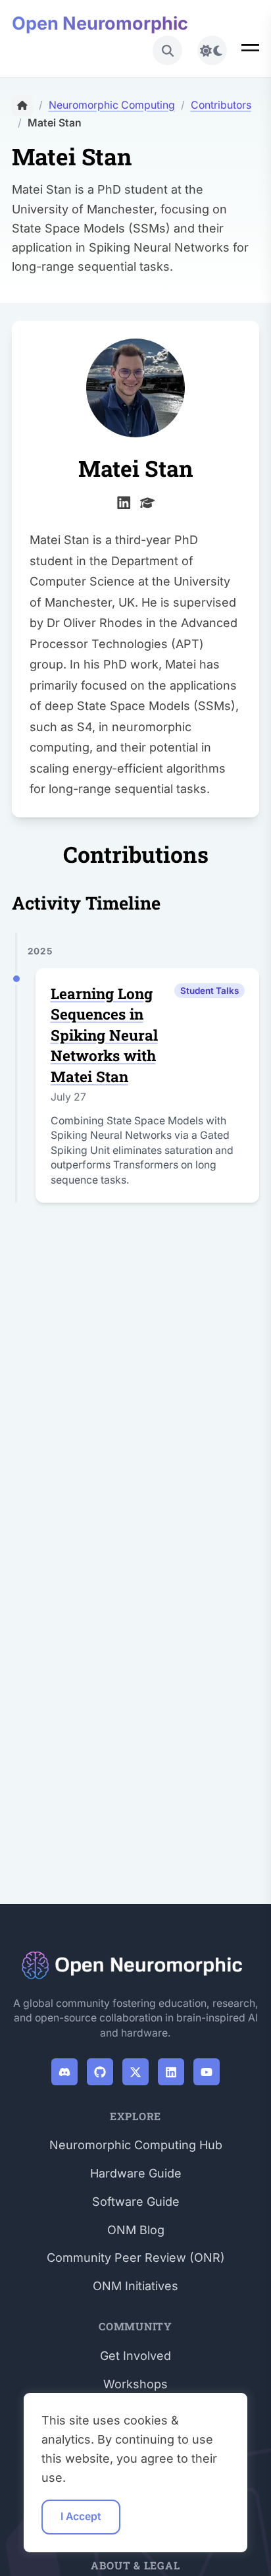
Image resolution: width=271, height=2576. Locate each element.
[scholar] (148, 501)
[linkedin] (124, 501)
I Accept (81, 2516)
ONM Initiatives (135, 2286)
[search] (167, 50)
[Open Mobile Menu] (250, 50)
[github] (100, 2072)
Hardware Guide (136, 2173)
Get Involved (135, 2356)
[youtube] (207, 2072)
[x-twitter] (136, 2072)
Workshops (135, 2384)
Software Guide (136, 2202)
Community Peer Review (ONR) (136, 2258)
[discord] (65, 2072)
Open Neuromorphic (100, 23)
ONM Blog (136, 2230)
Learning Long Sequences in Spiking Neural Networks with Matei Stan (104, 1035)
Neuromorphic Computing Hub (136, 2145)
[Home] (22, 105)
